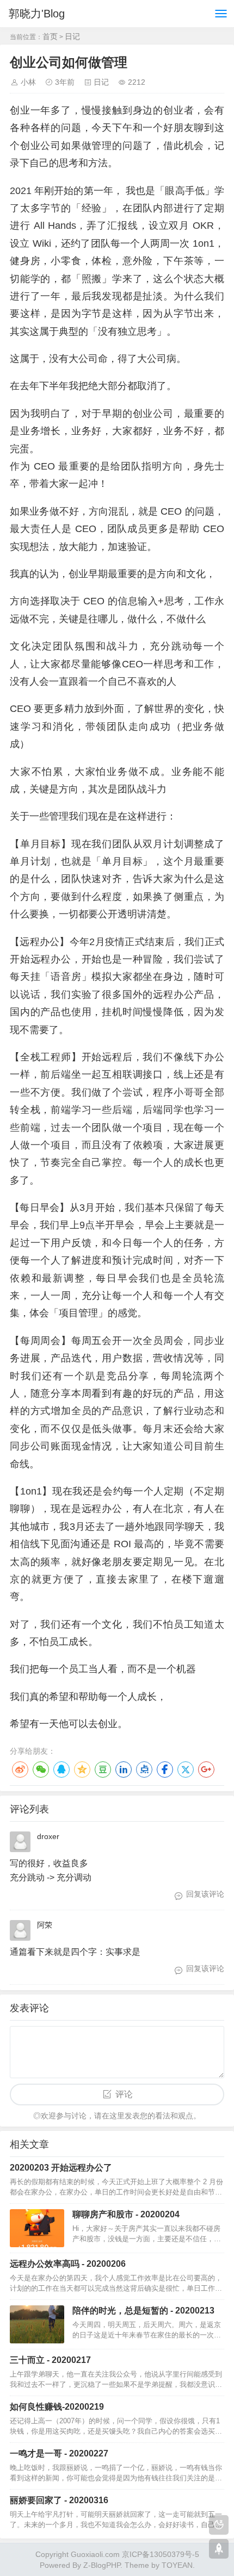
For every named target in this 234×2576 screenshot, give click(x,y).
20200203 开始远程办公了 (61, 2168)
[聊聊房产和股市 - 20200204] (37, 2228)
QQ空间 (82, 1770)
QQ (61, 1770)
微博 (20, 1770)
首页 (50, 36)
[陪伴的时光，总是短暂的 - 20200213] (37, 2324)
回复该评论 (205, 1894)
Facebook (165, 1770)
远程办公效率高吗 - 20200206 (68, 2264)
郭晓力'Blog (37, 14)
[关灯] (219, 2525)
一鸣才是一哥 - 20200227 (59, 2453)
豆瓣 (103, 1770)
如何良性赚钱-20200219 (57, 2407)
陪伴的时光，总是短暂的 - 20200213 (143, 2311)
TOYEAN (177, 2565)
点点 (144, 1770)
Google (206, 1770)
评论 (124, 2094)
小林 (28, 82)
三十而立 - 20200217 (50, 2360)
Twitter (186, 1770)
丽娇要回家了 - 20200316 (59, 2500)
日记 (72, 36)
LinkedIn (124, 1770)
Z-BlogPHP (102, 2565)
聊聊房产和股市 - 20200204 (126, 2214)
